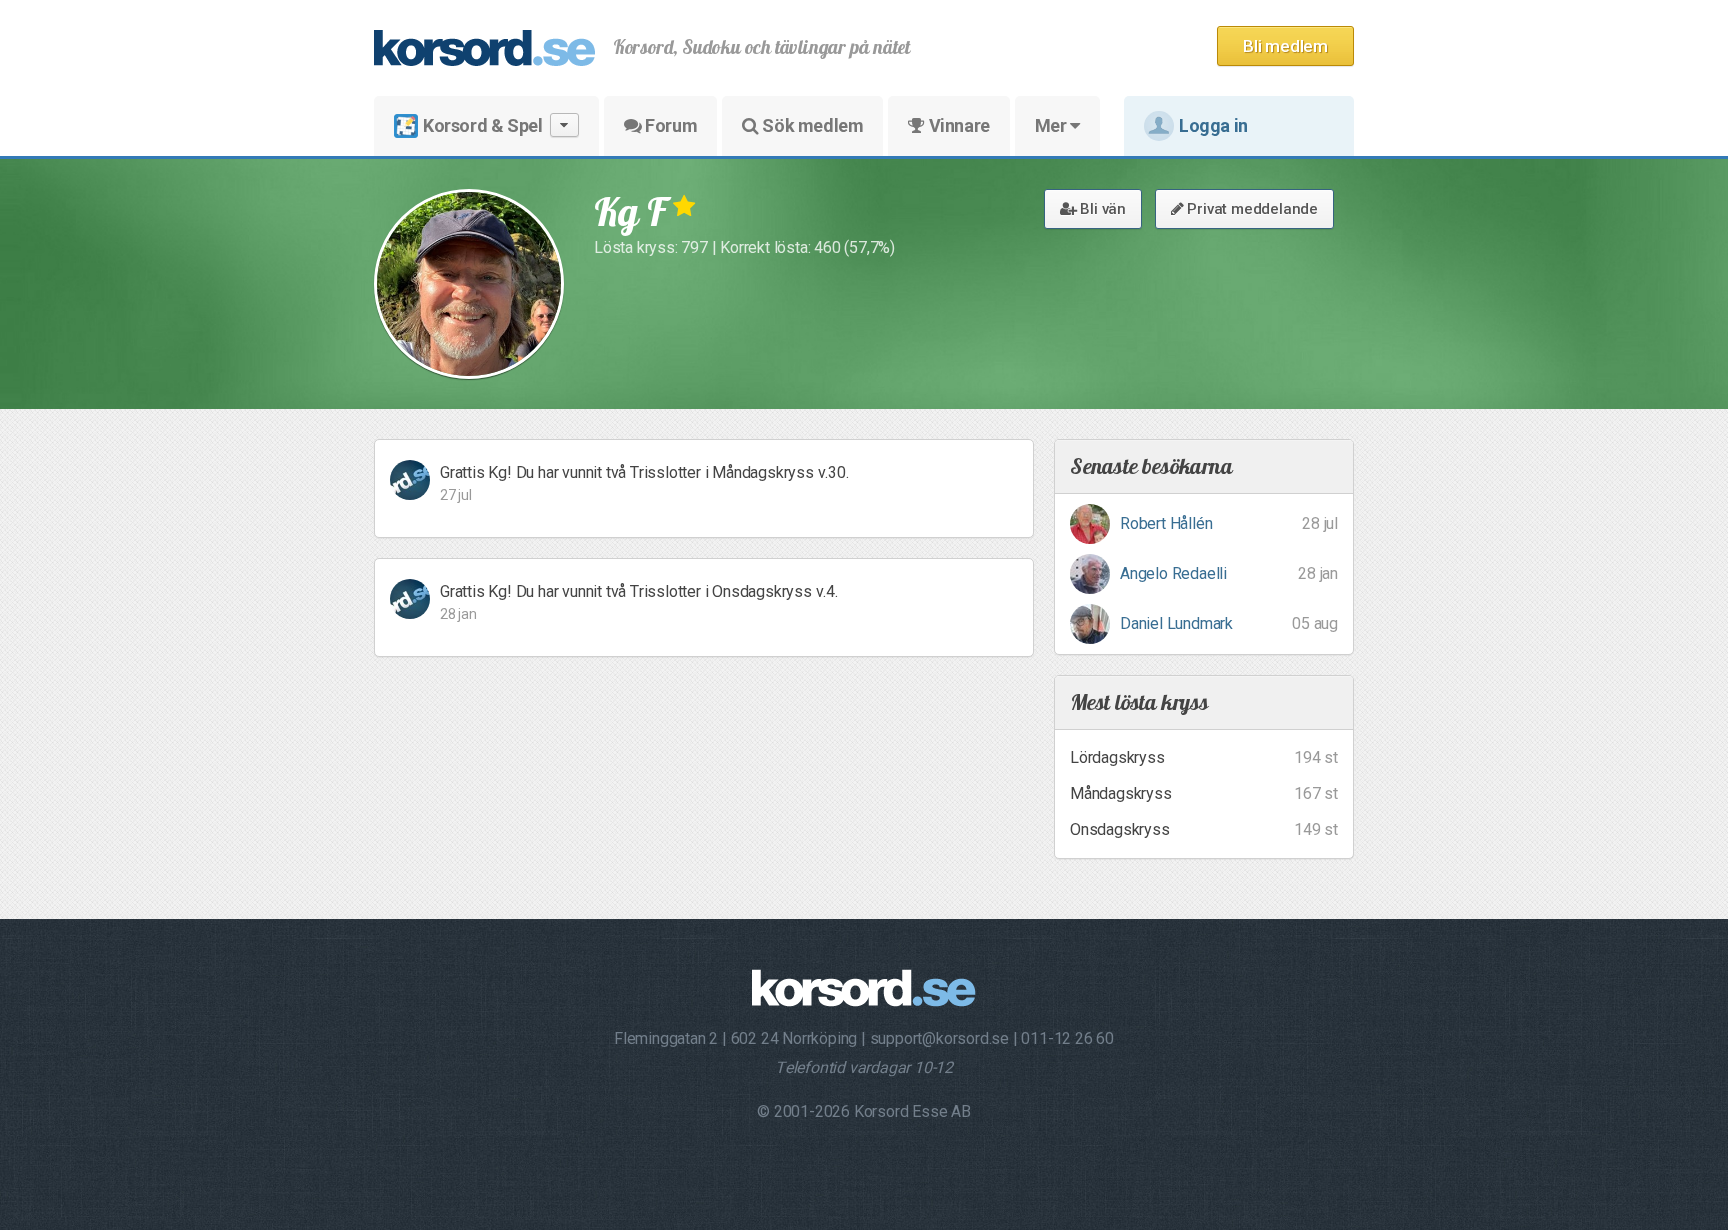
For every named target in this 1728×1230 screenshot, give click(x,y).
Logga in (1213, 125)
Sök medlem (811, 125)
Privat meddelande (1251, 209)
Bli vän (1101, 209)
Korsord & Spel (482, 125)
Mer (1052, 125)
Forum (670, 125)
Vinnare (957, 125)
